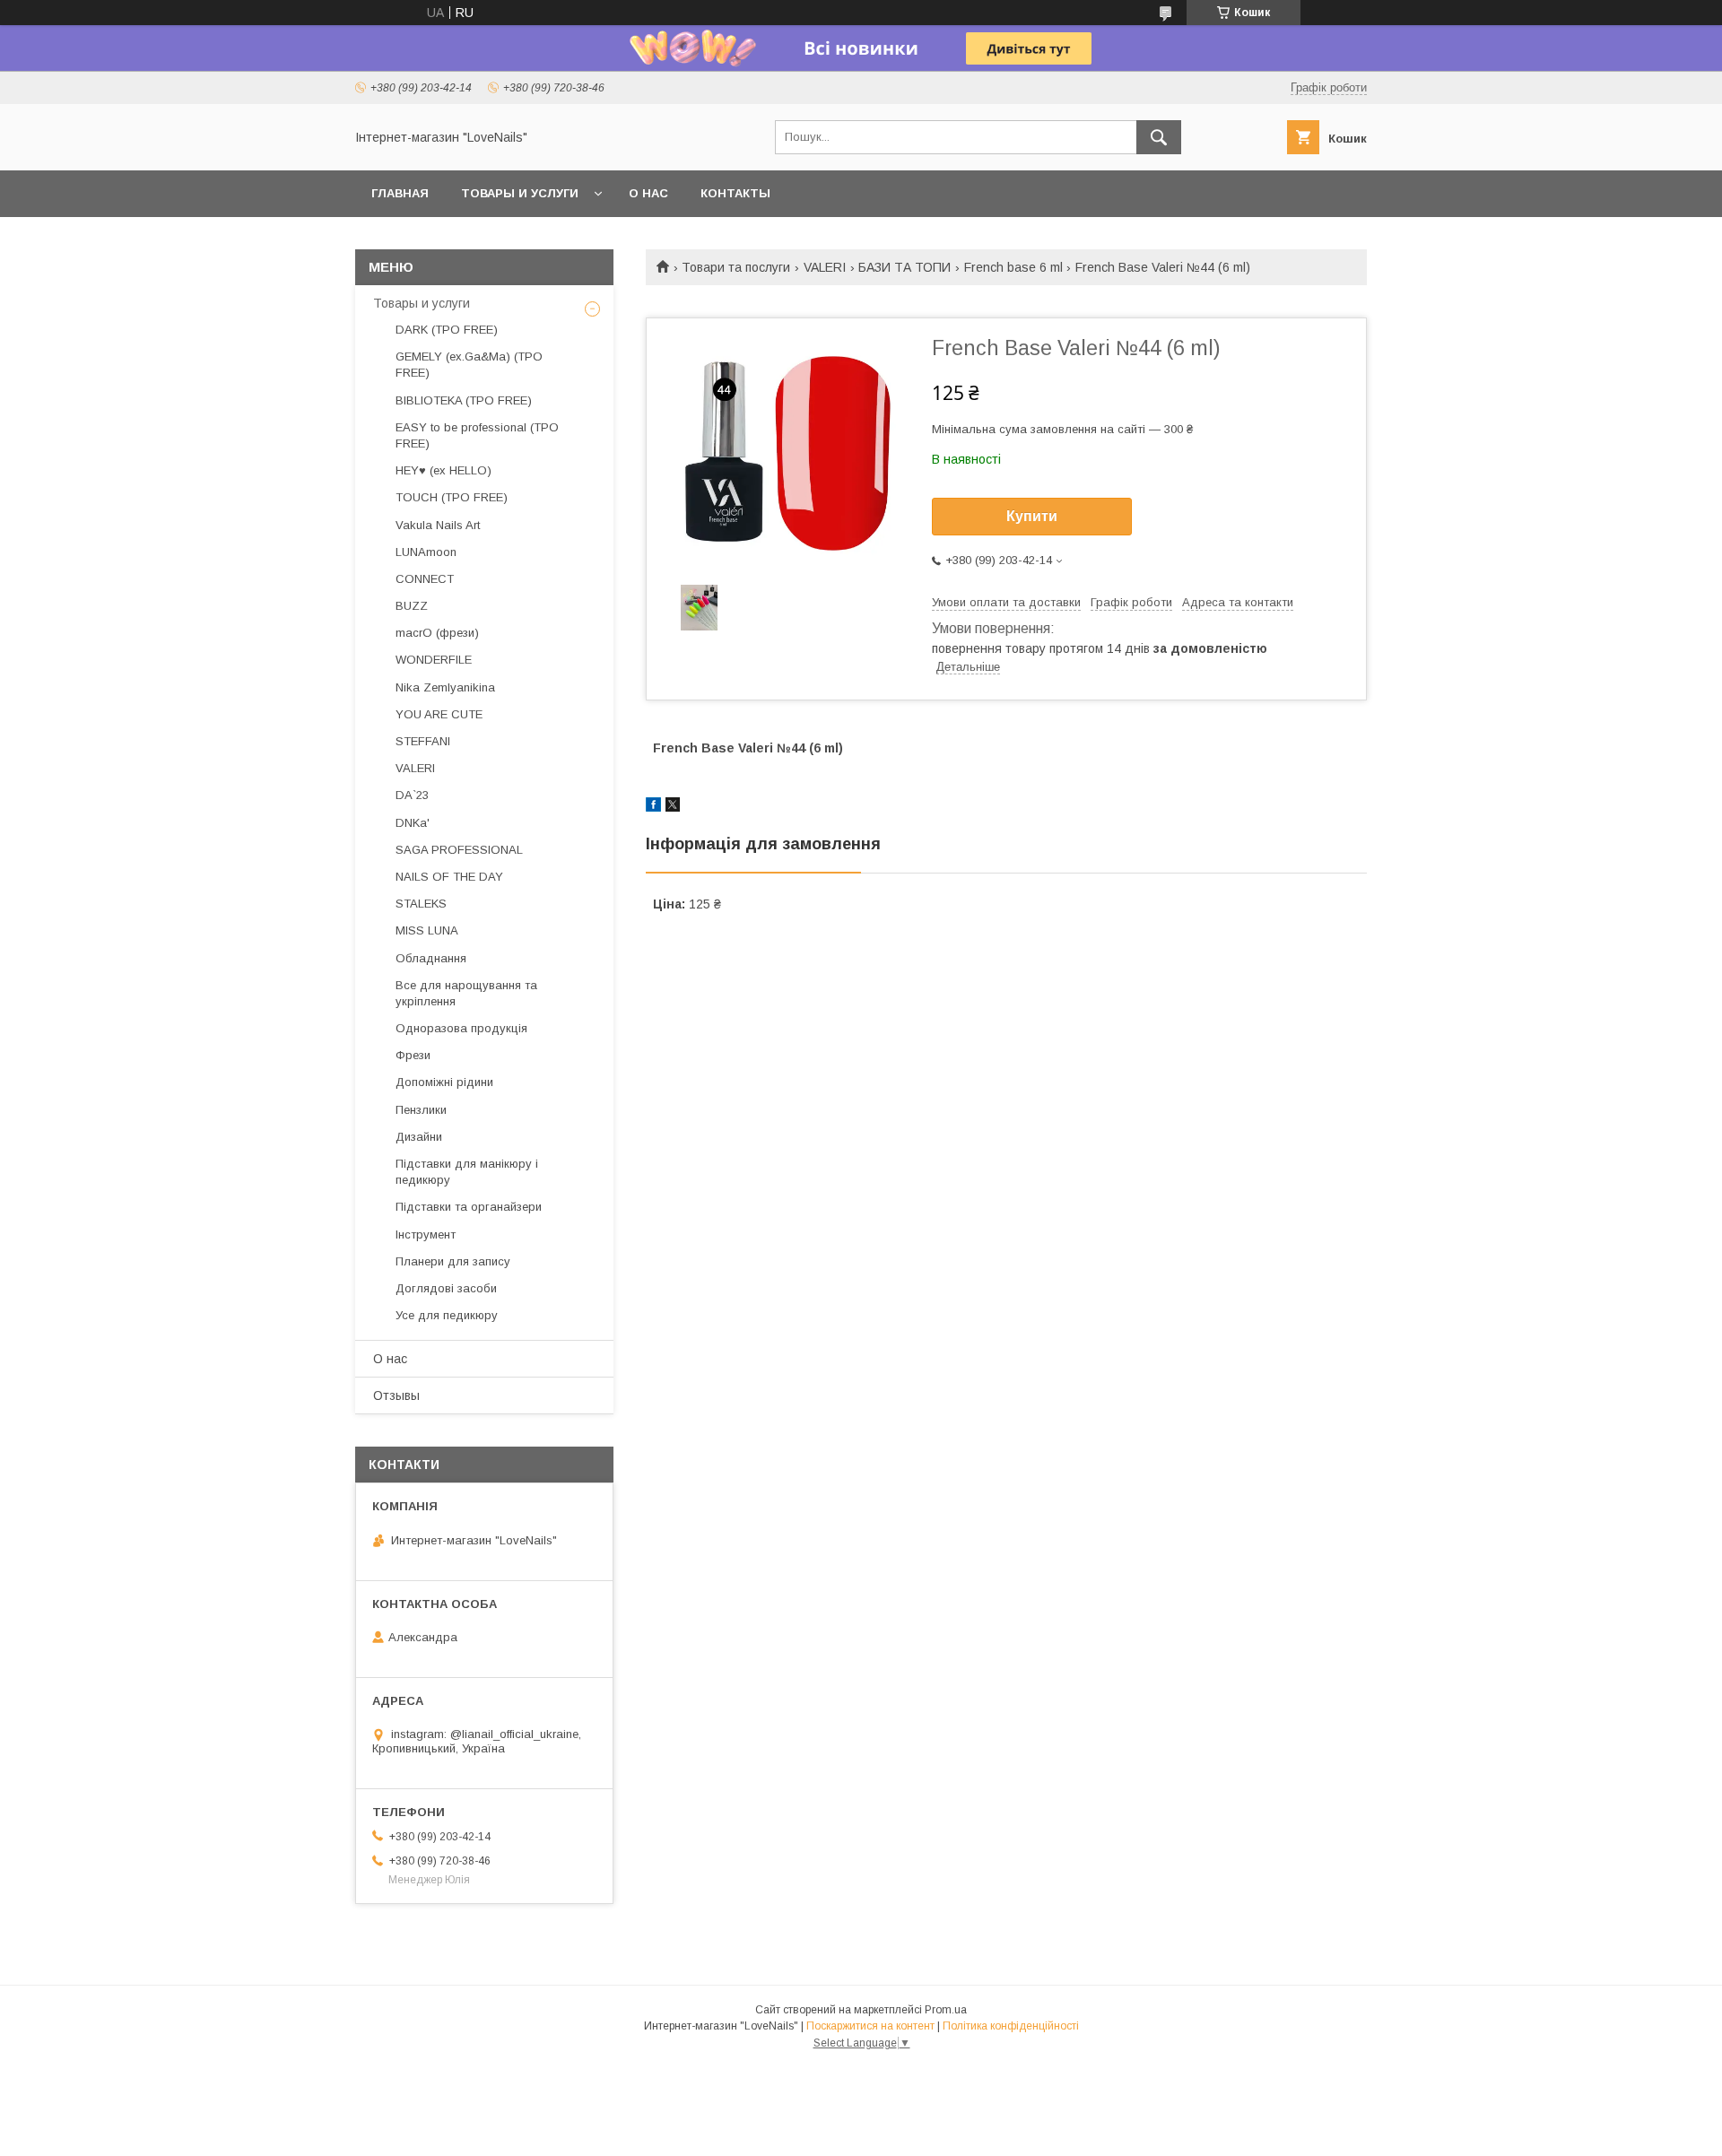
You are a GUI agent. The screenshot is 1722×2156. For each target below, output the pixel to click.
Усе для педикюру (447, 1315)
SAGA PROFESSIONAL (459, 850)
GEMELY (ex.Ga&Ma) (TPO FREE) (469, 365)
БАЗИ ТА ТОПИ (904, 267)
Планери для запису (453, 1261)
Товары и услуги (520, 193)
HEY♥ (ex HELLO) (444, 470)
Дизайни (419, 1137)
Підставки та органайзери (469, 1207)
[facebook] (653, 807)
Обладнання (431, 958)
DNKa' (413, 823)
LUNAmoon (426, 552)
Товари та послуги (736, 267)
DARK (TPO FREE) (447, 330)
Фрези (413, 1055)
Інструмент (426, 1234)
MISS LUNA (427, 930)
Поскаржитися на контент (870, 2026)
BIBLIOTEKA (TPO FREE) (464, 400)
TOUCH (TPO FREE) (452, 497)
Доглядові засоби (446, 1288)
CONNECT (425, 579)
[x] (673, 807)
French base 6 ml (1013, 267)
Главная (400, 193)
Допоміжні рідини (444, 1082)
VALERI (825, 267)
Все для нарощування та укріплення (466, 993)
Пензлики (421, 1110)
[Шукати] (1159, 137)
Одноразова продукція (461, 1028)
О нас (648, 193)
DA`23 (412, 795)
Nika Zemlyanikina (445, 687)
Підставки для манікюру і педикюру (467, 1172)
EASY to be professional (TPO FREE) (477, 435)
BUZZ (412, 606)
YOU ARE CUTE (439, 714)
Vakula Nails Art (438, 525)
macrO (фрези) (437, 633)
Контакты (735, 193)
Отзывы (396, 1395)
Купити (1032, 516)
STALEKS (421, 904)
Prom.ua (946, 2010)
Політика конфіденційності (1011, 2026)
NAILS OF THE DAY (449, 877)
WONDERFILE (434, 660)
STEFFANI (423, 741)
